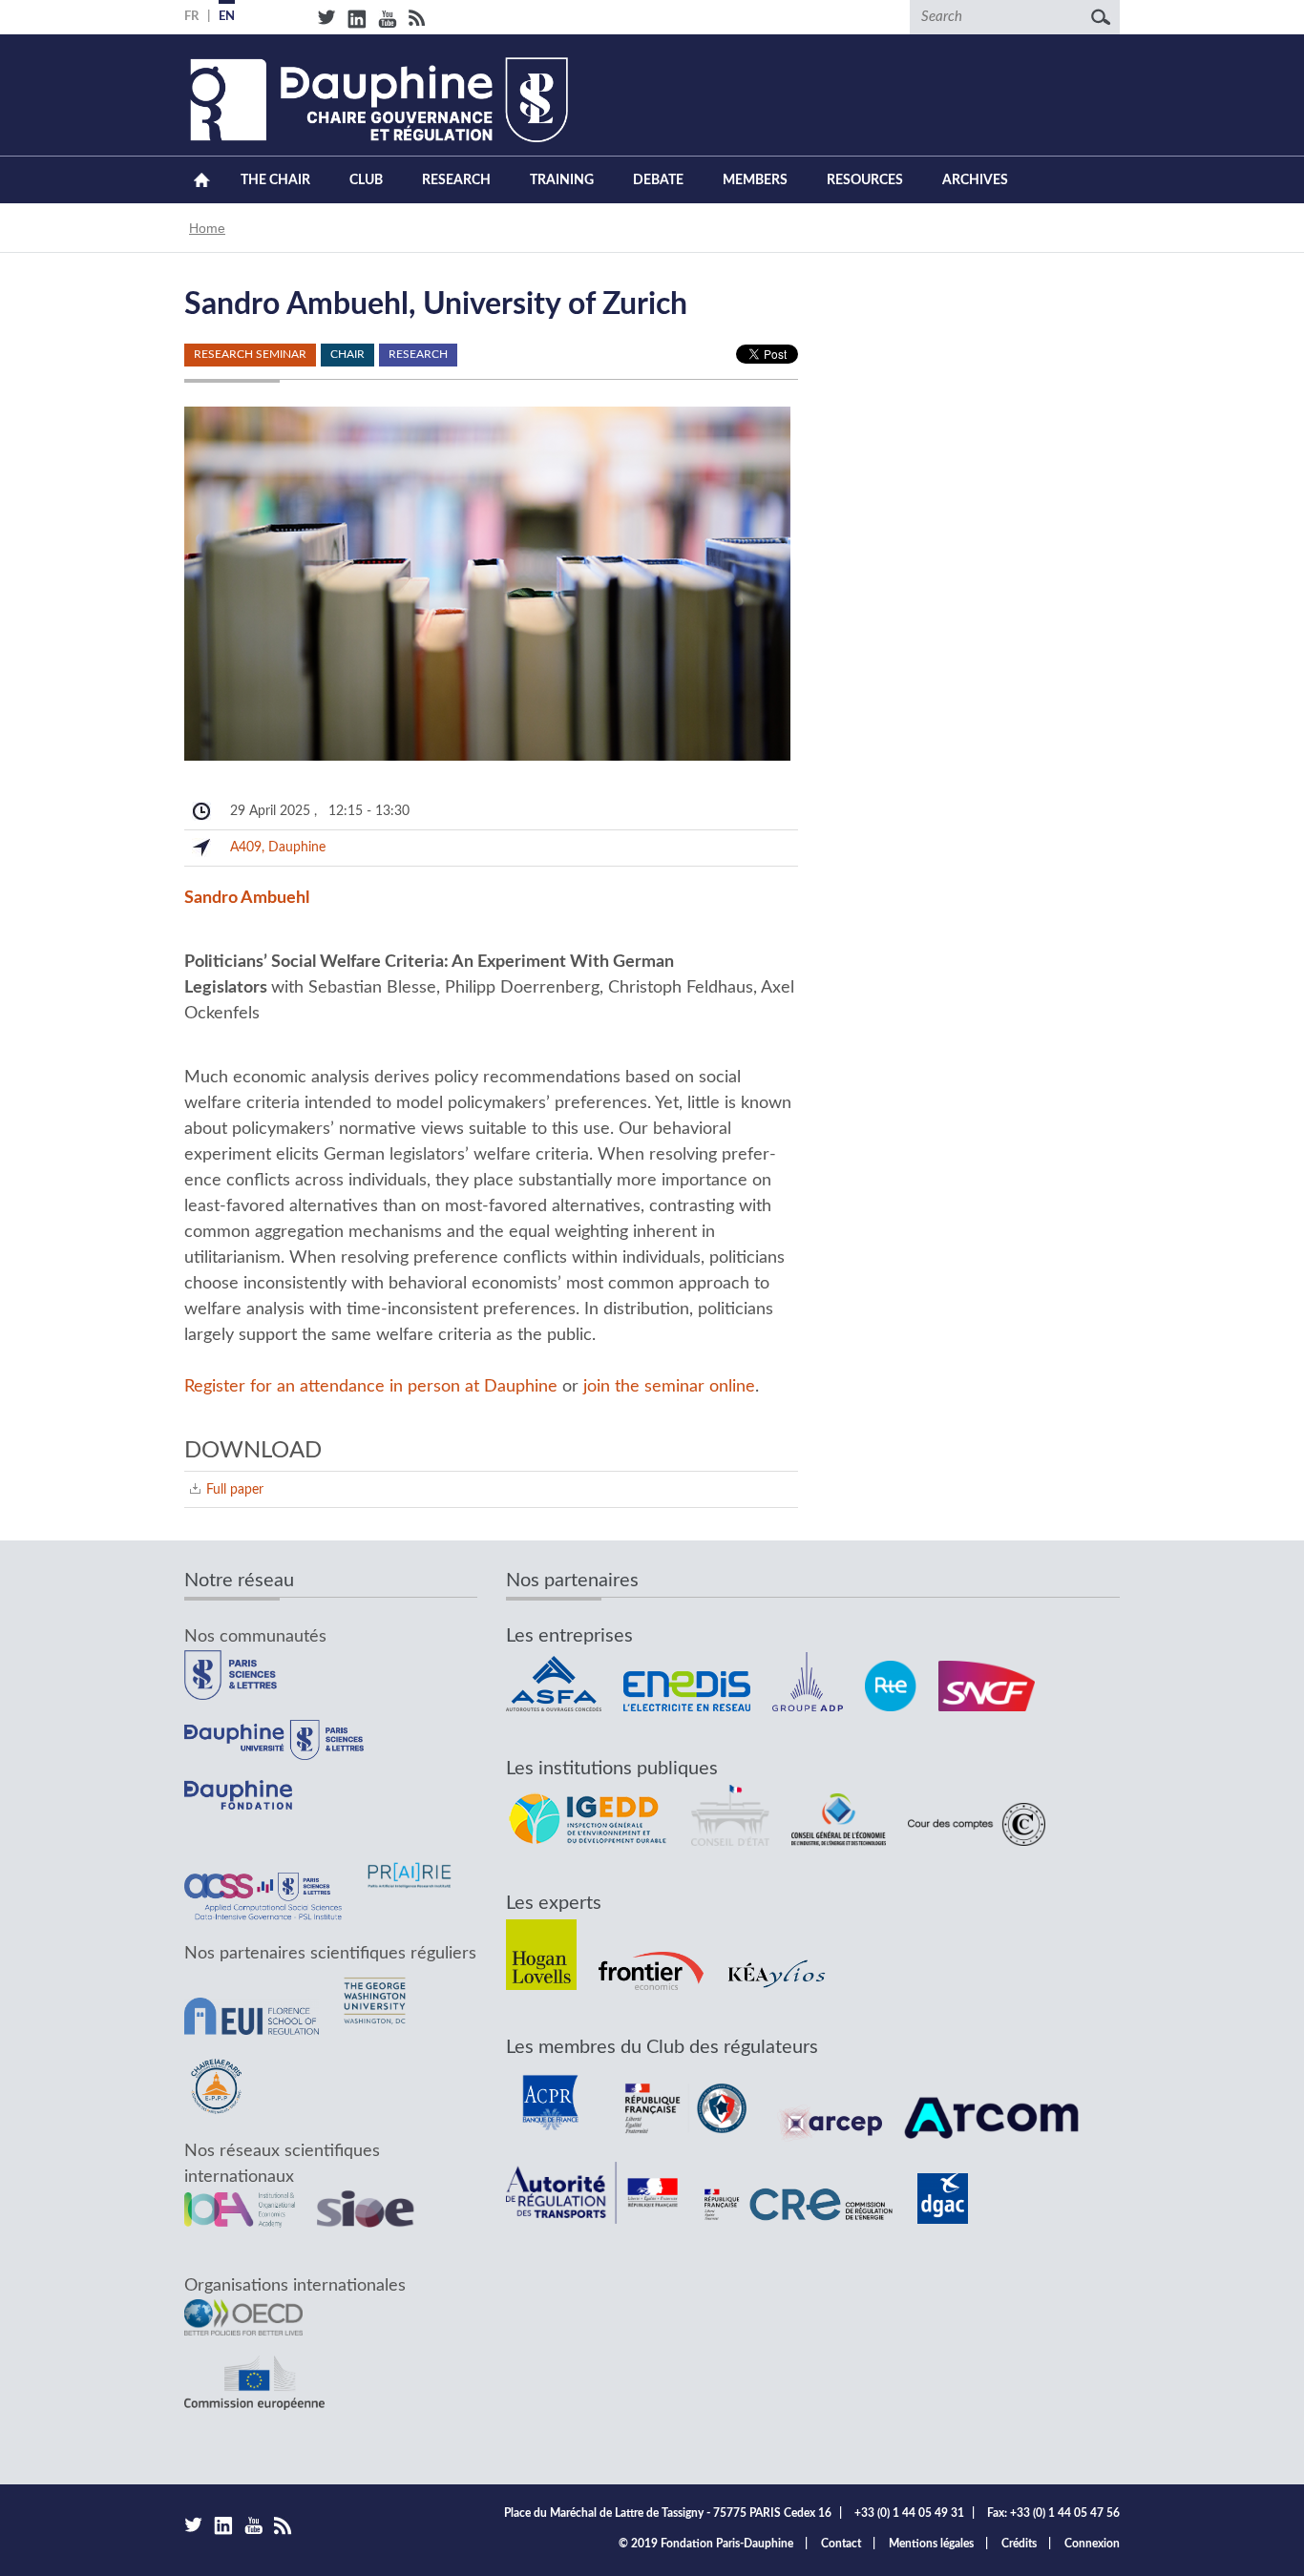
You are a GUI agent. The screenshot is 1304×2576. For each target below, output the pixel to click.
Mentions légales (931, 2544)
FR (191, 17)
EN (227, 17)
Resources (865, 180)
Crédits (1019, 2544)
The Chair (275, 180)
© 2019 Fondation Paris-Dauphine (706, 2544)
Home (201, 180)
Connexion (1092, 2544)
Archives (975, 180)
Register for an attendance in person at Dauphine (371, 1387)
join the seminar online (669, 1387)
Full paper (235, 1489)
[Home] (376, 100)
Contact (841, 2544)
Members (755, 180)
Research (456, 180)
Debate (658, 180)
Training (562, 180)
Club (366, 180)
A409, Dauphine (278, 847)
